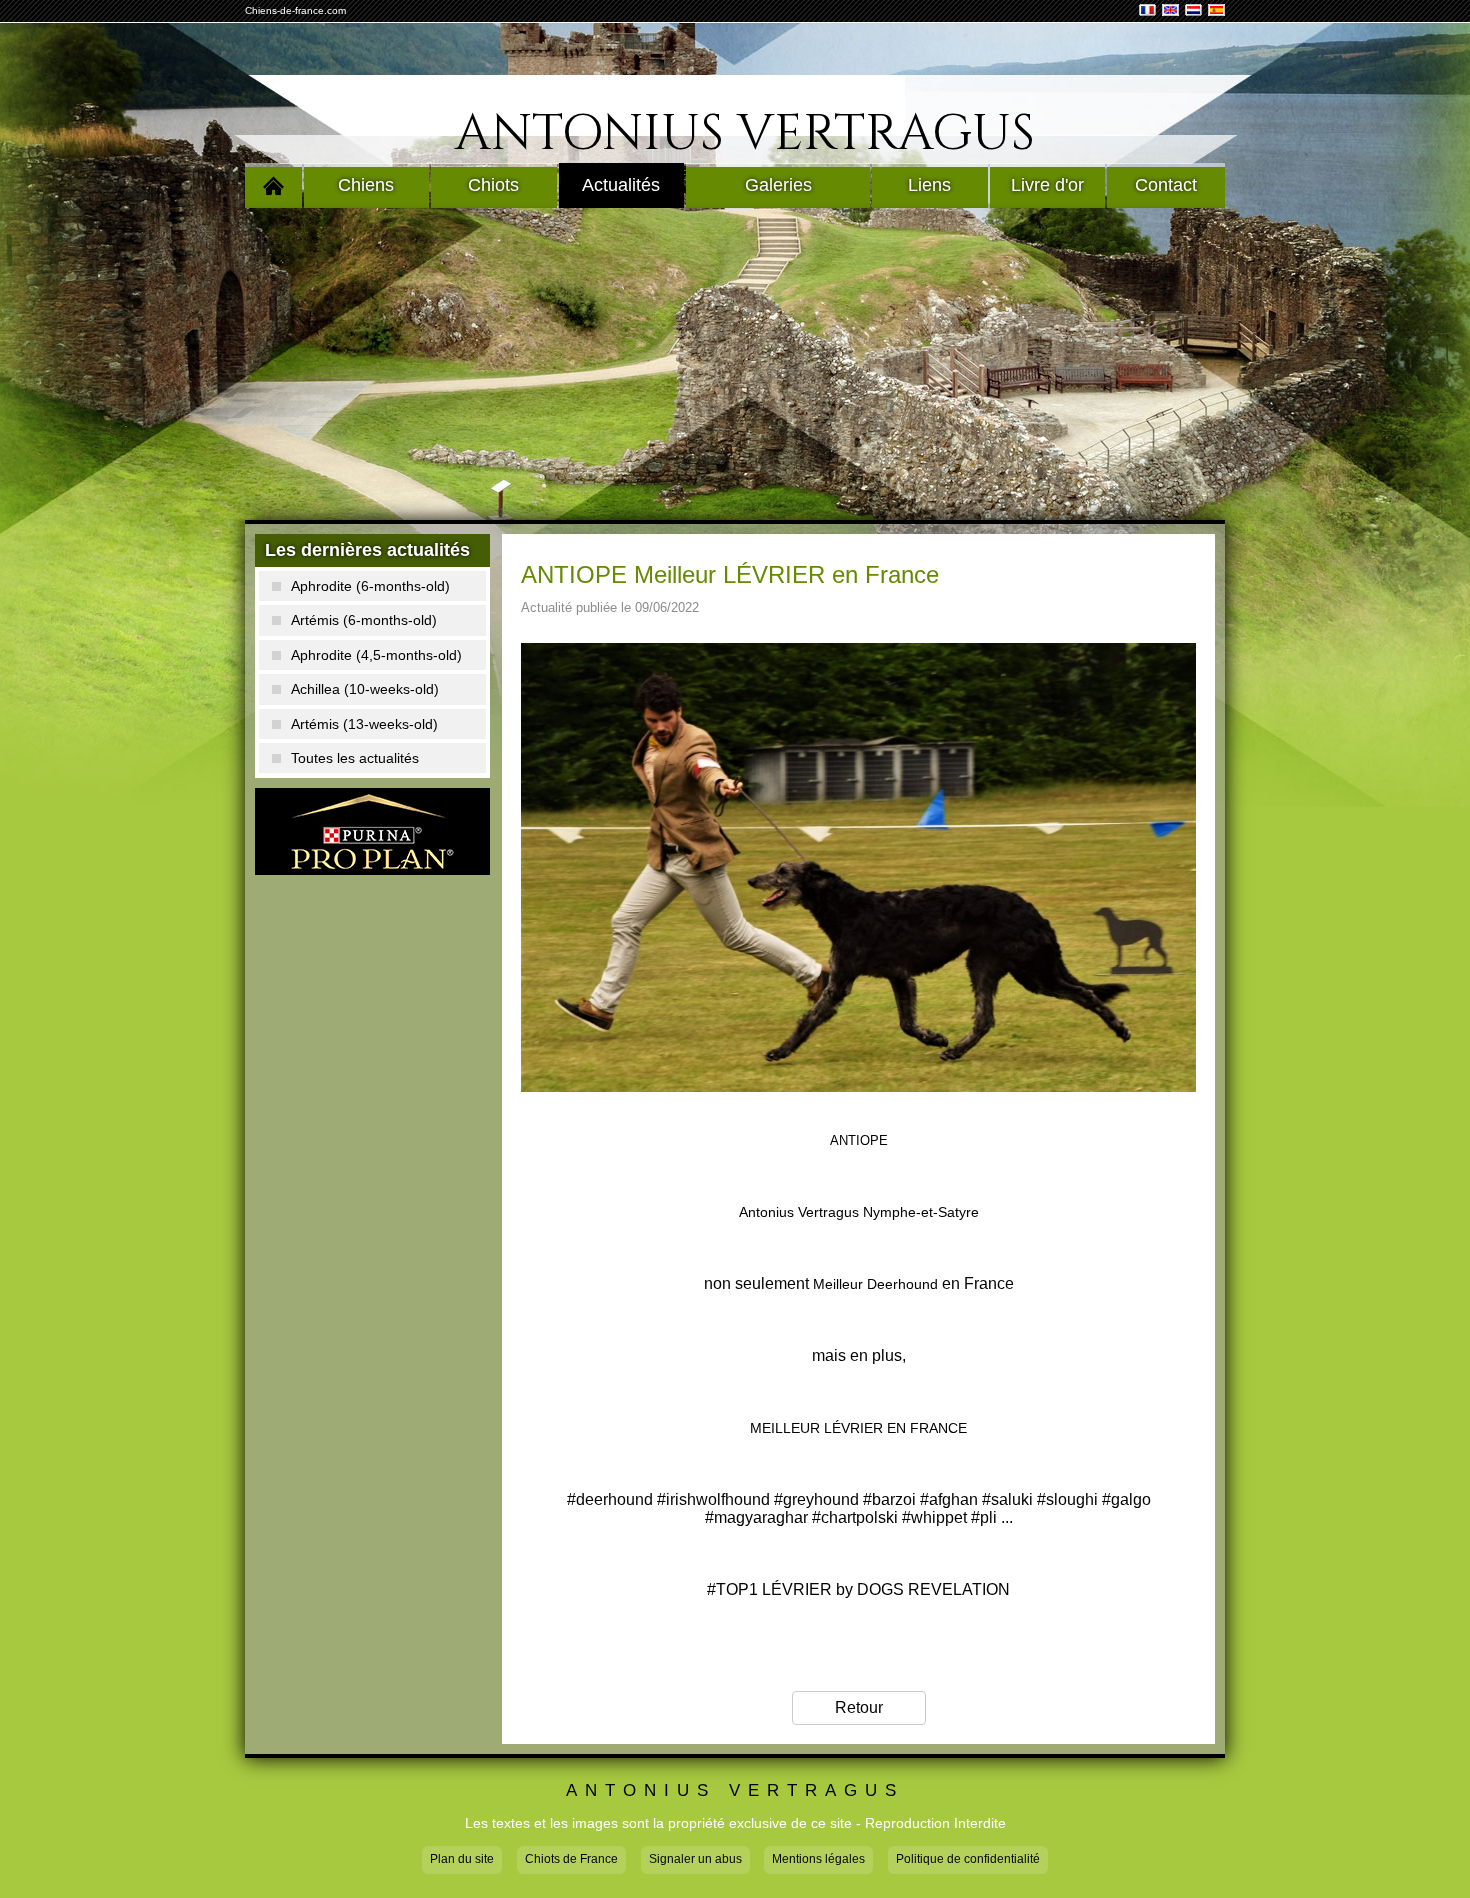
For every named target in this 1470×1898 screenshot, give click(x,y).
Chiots (493, 185)
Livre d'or (1047, 185)
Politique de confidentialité (968, 1859)
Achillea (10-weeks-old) (365, 689)
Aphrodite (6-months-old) (370, 586)
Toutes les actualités (355, 758)
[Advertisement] (735, 364)
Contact (1166, 185)
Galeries (778, 185)
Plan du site (462, 1859)
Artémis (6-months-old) (364, 620)
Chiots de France (571, 1859)
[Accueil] (273, 185)
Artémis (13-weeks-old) (364, 724)
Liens (929, 185)
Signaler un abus (695, 1859)
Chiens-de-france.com (295, 10)
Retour (859, 1707)
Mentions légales (818, 1859)
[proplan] (372, 831)
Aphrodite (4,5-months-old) (376, 655)
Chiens (366, 185)
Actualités (621, 185)
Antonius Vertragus (745, 134)
